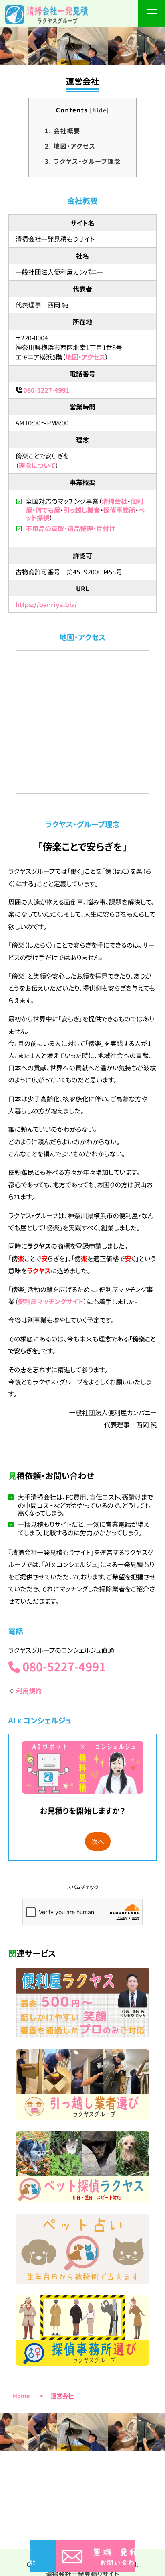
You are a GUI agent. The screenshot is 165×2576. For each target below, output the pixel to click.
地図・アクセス (70, 146)
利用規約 (29, 1691)
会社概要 (63, 131)
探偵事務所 (119, 510)
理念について (37, 465)
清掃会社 (115, 501)
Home (21, 2396)
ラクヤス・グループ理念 (83, 161)
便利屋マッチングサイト (51, 1301)
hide (99, 110)
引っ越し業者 (81, 510)
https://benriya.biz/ (46, 604)
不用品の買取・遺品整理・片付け (70, 528)
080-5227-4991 (46, 390)
